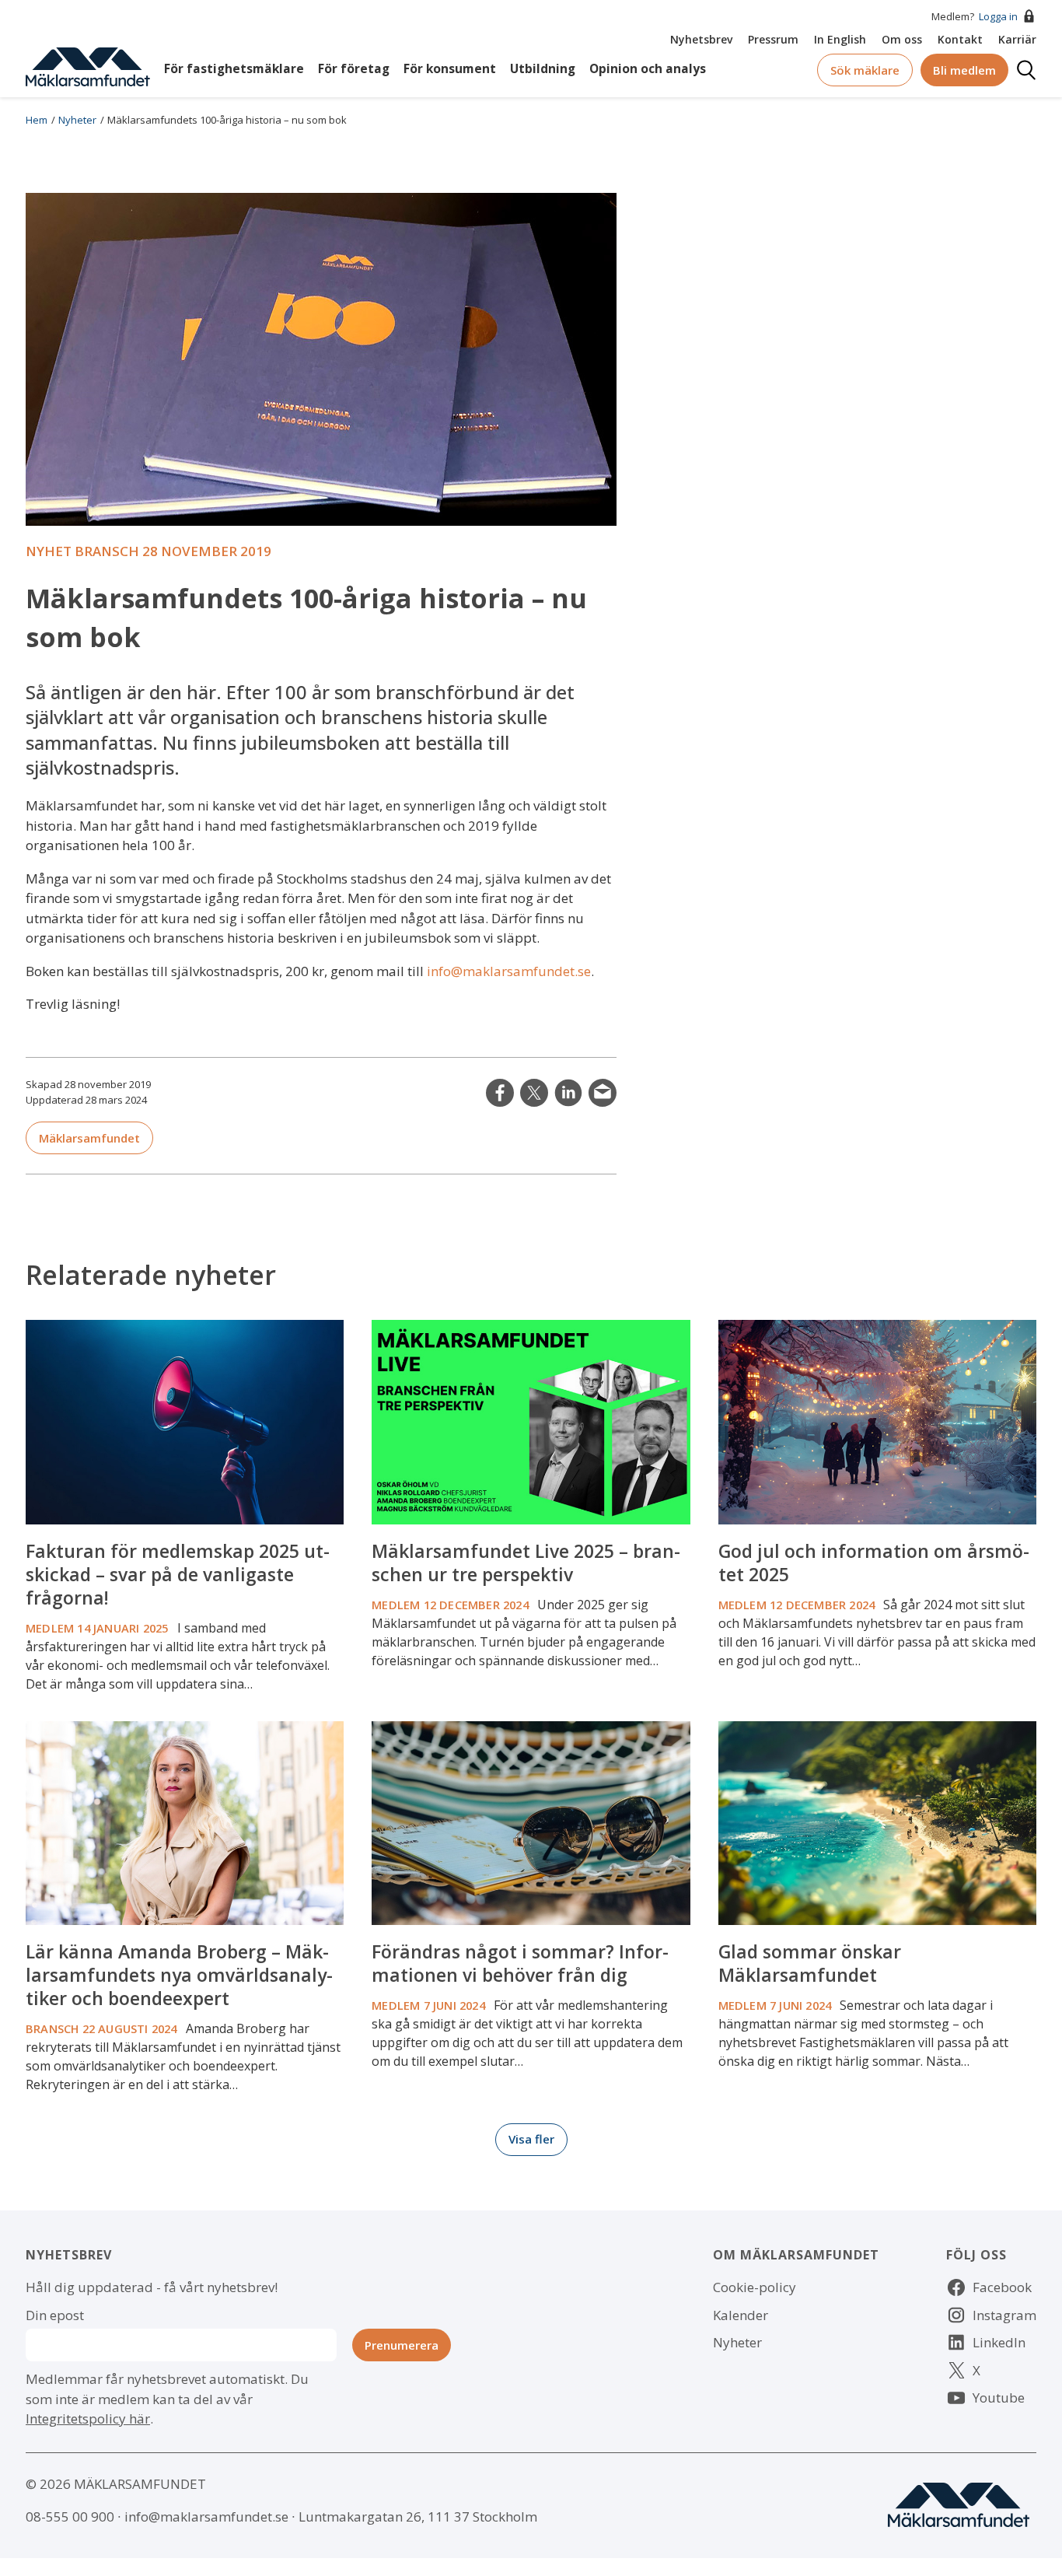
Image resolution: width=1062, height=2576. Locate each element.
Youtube (999, 2397)
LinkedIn (568, 1093)
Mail (603, 1093)
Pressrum (773, 39)
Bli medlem (964, 70)
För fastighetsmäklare (234, 69)
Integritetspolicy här (88, 2418)
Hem (37, 120)
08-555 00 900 (70, 2516)
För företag (354, 69)
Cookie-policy (755, 2287)
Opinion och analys (648, 69)
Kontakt (960, 39)
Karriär (1017, 39)
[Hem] (88, 66)
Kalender (741, 2315)
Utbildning (543, 69)
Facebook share (500, 1093)
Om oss (902, 39)
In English (840, 39)
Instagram (1004, 2315)
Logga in (998, 16)
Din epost (55, 2315)
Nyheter (77, 120)
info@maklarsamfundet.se (509, 971)
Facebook (1002, 2287)
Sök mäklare (865, 70)
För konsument (450, 69)
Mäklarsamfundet (89, 1138)
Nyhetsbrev (701, 39)
